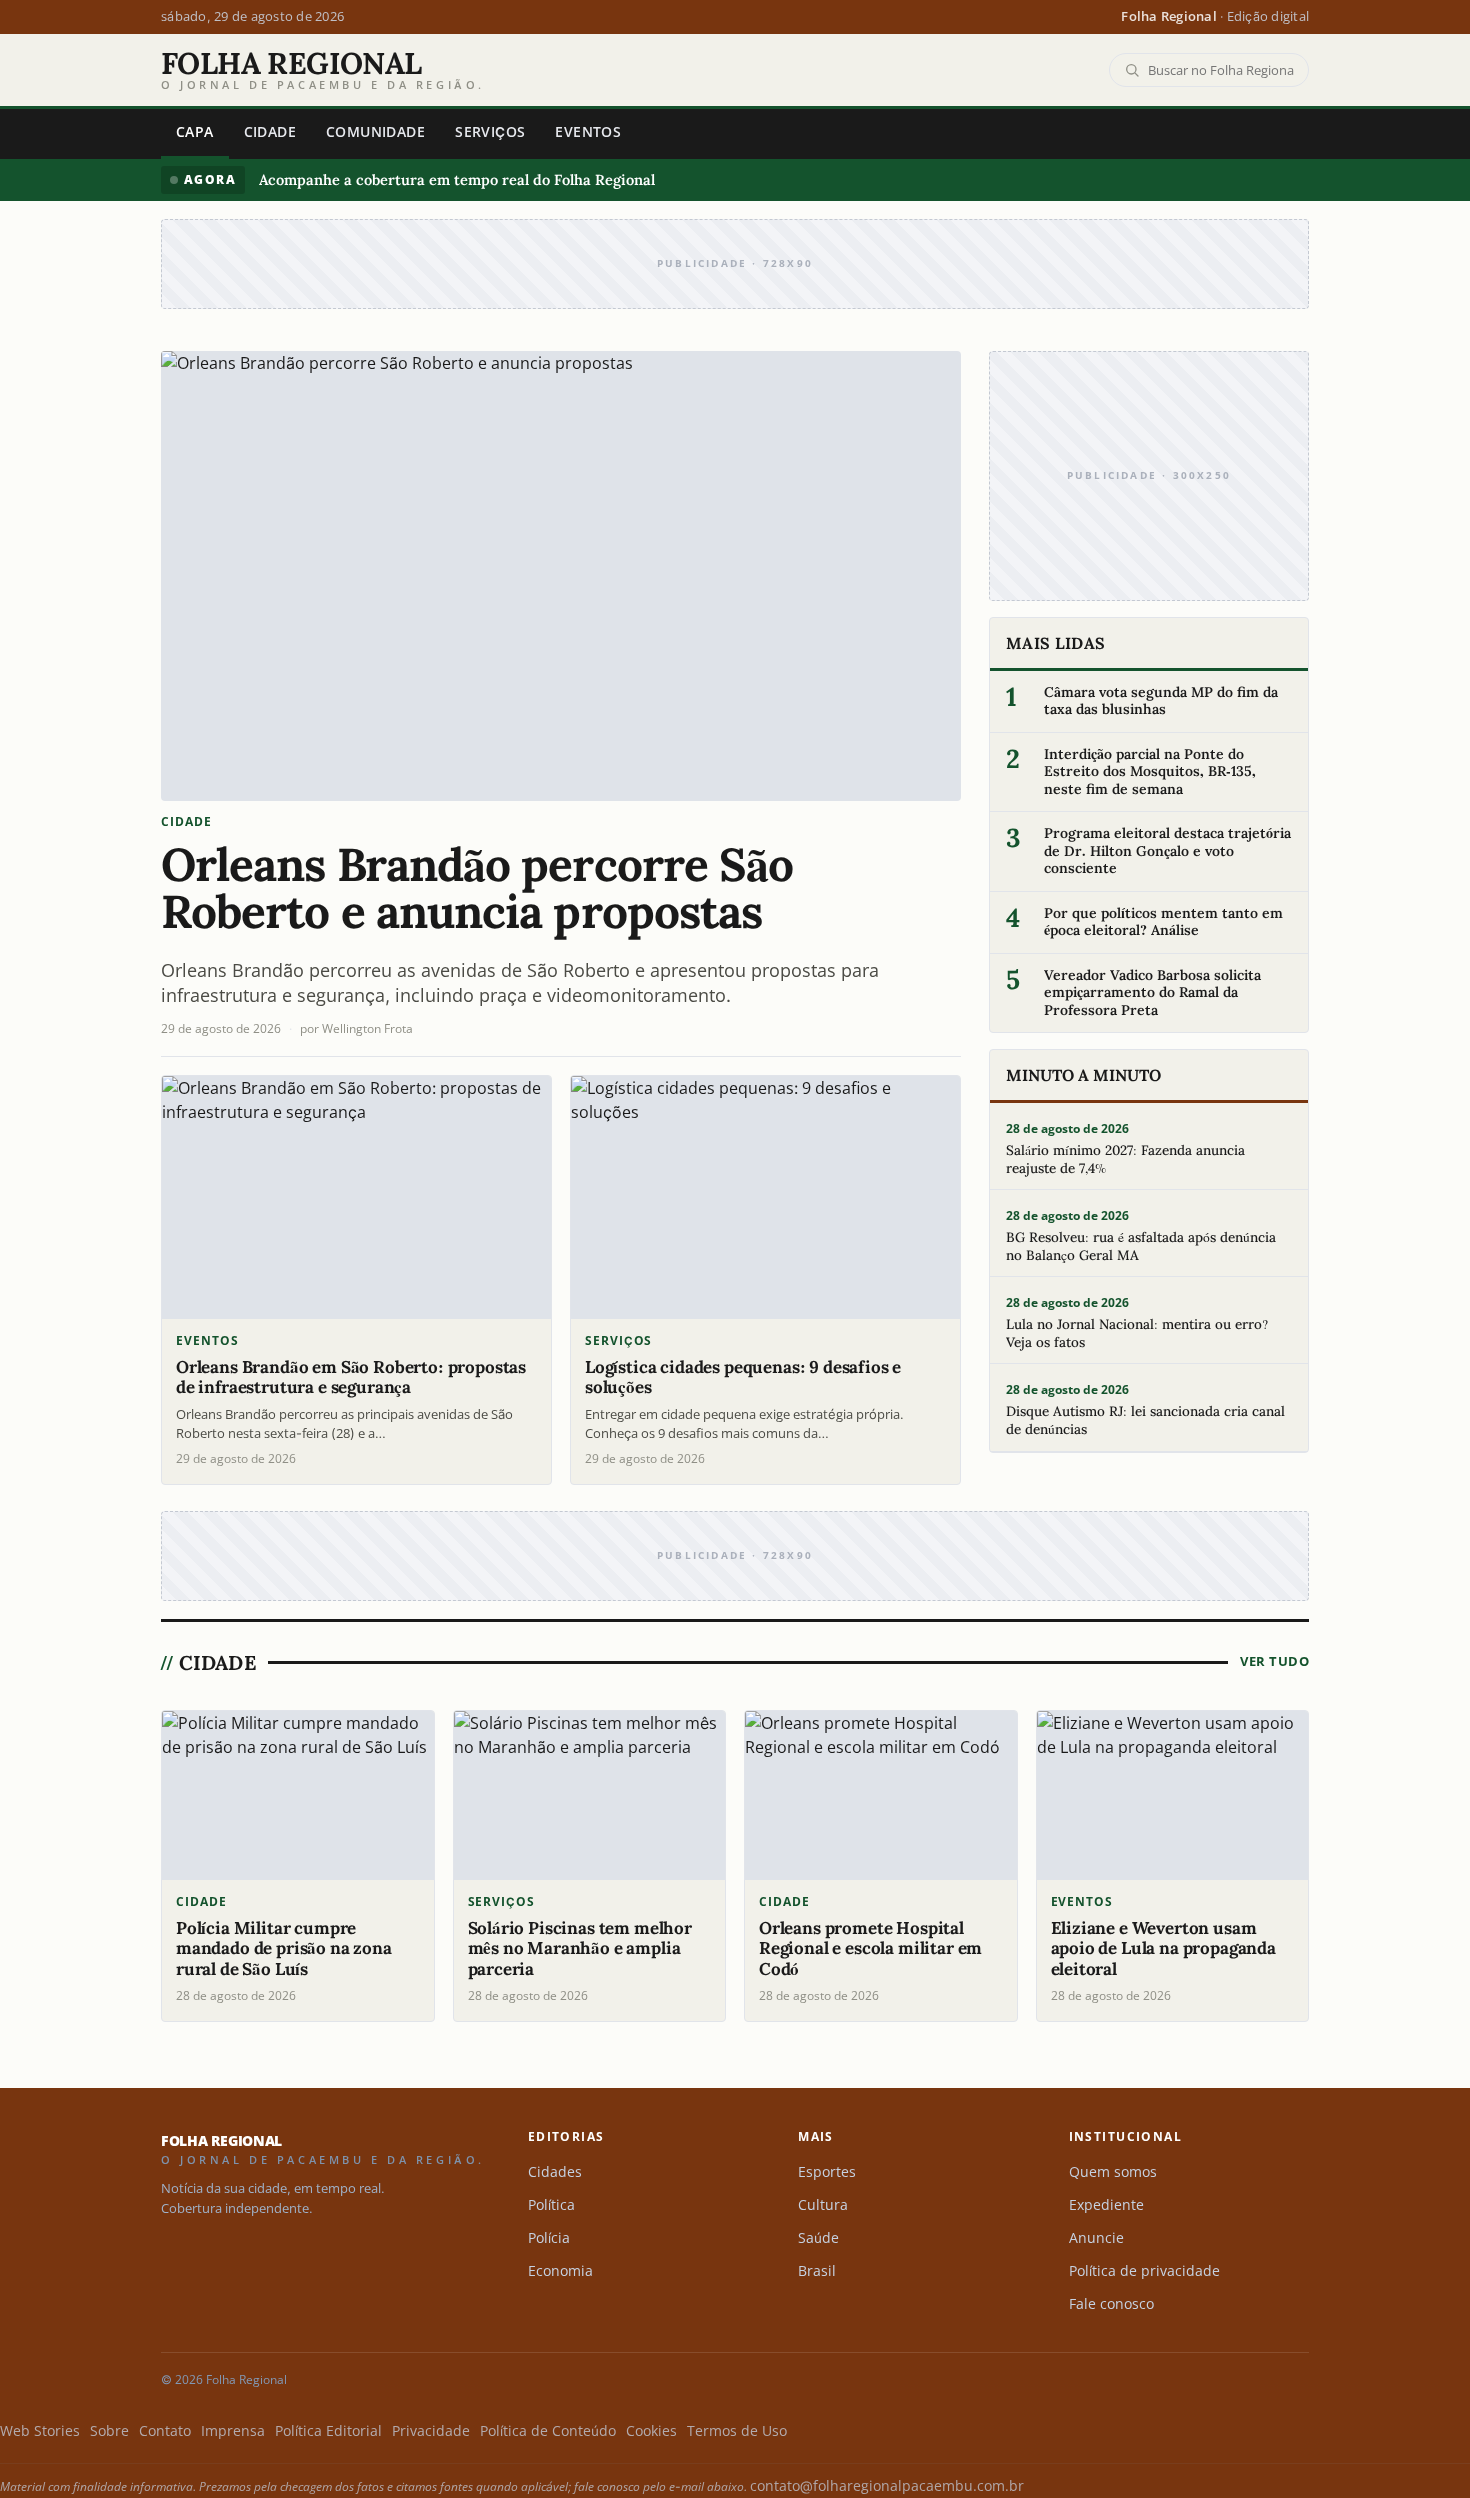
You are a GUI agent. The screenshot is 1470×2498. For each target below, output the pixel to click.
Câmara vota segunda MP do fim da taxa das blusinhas (1161, 701)
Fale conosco (1111, 2304)
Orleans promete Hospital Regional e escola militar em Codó (870, 1948)
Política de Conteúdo (548, 2431)
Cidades (555, 2172)
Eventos (588, 132)
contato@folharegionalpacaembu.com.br (887, 2486)
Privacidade (431, 2431)
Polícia (549, 2238)
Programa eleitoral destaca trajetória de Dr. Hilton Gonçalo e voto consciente (1167, 851)
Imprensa (233, 2431)
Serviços (490, 132)
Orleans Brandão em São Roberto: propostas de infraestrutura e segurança (351, 1377)
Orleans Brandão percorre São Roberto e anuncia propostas (477, 888)
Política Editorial (328, 2431)
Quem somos (1113, 2172)
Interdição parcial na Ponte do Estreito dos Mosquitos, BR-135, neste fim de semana (1150, 772)
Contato (165, 2431)
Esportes (827, 2172)
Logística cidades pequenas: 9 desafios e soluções (743, 1377)
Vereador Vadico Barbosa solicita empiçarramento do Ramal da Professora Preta (1152, 993)
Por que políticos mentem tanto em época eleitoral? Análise (1163, 922)
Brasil (817, 2271)
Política (551, 2205)
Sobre (109, 2431)
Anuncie (1096, 2238)
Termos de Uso (737, 2431)
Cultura (823, 2205)
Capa (195, 132)
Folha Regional (323, 70)
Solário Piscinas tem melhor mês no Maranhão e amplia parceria (580, 1948)
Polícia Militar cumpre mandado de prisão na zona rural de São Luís (284, 1948)
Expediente (1106, 2205)
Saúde (818, 2238)
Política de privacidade (1144, 2271)
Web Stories (40, 2431)
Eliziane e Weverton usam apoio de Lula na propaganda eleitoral (1163, 1948)
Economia (560, 2271)
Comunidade (375, 132)
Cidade (270, 132)
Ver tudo (1274, 1661)
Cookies (651, 2431)
